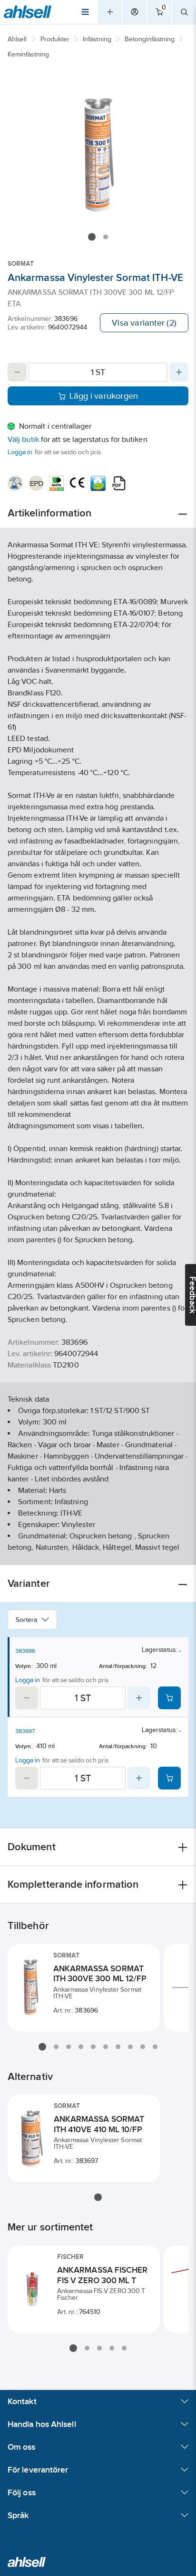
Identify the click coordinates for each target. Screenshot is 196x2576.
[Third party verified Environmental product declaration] (36, 483)
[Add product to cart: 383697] (169, 1778)
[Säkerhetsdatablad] (15, 483)
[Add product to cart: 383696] (169, 1698)
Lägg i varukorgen (104, 396)
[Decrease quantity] (17, 372)
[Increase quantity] (179, 372)
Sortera (27, 1620)
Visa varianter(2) (144, 323)
